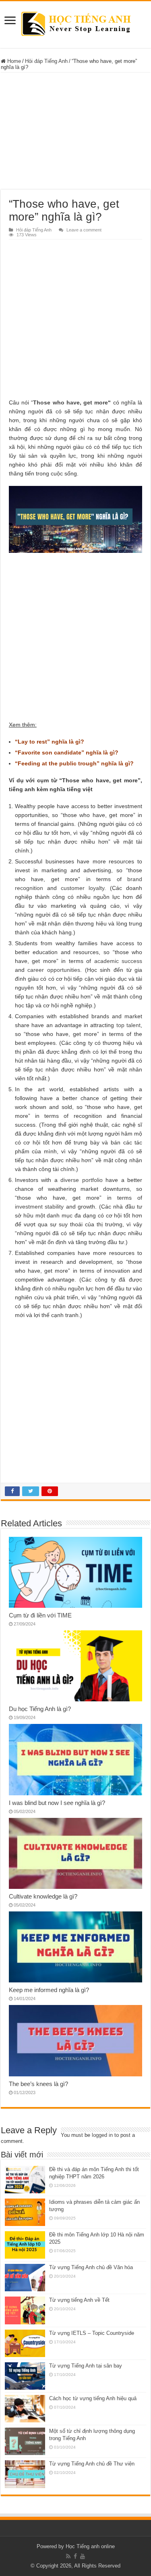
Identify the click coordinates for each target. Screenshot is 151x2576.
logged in (102, 2135)
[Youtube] (83, 2556)
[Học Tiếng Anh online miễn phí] (75, 23)
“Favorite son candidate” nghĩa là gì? (67, 752)
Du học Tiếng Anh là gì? (40, 1709)
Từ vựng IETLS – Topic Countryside (92, 2333)
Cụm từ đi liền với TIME (40, 1615)
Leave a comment (84, 230)
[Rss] (68, 2556)
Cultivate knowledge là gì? (43, 1896)
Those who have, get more (70, 402)
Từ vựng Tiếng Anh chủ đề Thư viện (92, 2464)
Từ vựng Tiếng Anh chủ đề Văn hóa (91, 2267)
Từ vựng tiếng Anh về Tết (79, 2300)
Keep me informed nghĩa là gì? (49, 1990)
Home (13, 61)
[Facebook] (75, 2556)
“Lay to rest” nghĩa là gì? (50, 742)
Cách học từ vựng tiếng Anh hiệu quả (93, 2398)
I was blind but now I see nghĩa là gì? (57, 1803)
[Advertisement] (76, 131)
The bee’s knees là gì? (38, 2084)
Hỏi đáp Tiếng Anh (46, 61)
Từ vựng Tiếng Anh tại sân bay (86, 2366)
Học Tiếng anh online (90, 2546)
